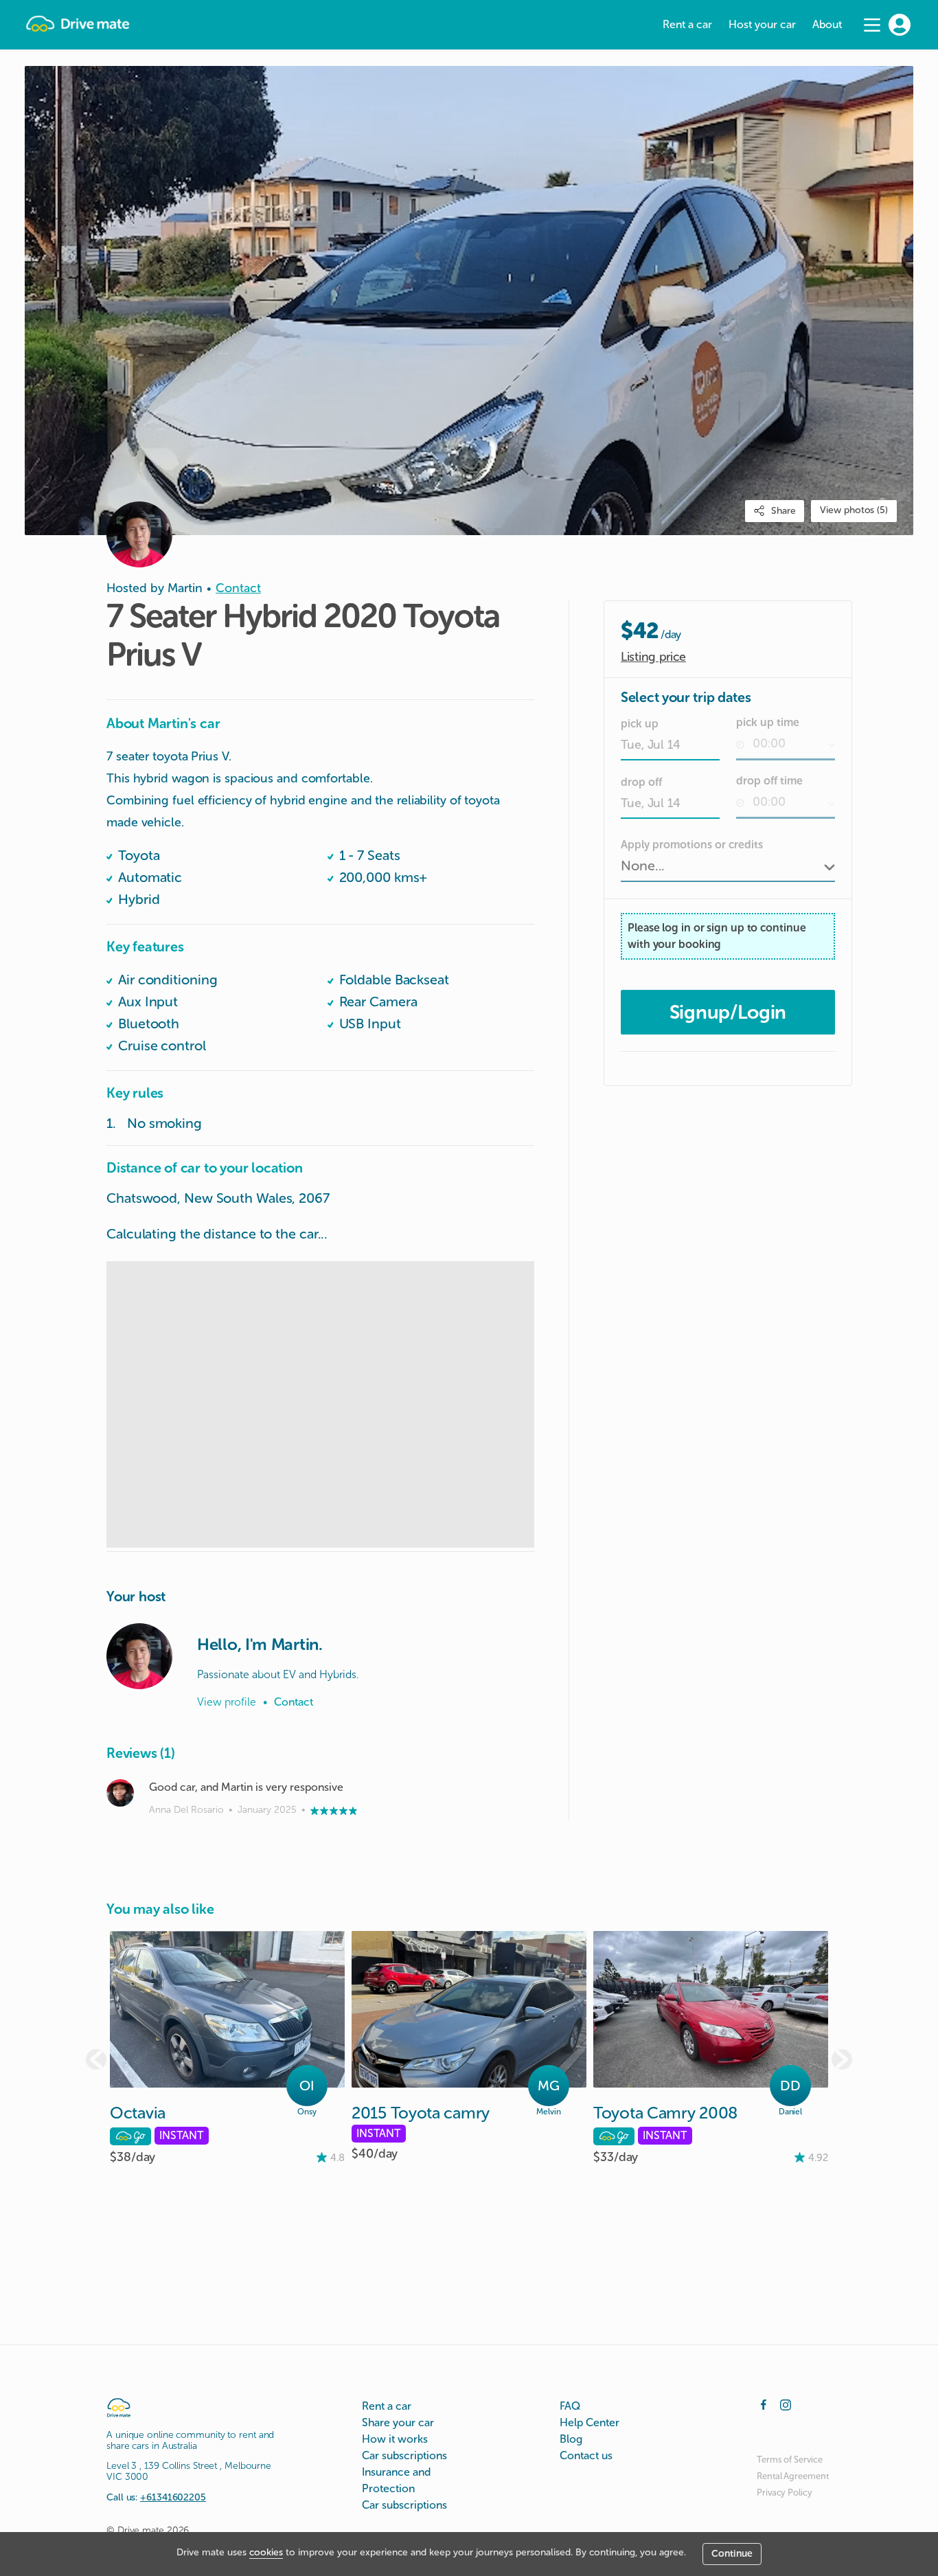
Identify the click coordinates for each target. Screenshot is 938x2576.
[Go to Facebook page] (764, 2404)
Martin (185, 588)
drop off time (769, 781)
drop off (641, 782)
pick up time (768, 722)
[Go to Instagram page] (786, 2404)
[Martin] (139, 1656)
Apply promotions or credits (692, 845)
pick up (640, 724)
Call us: (156, 2497)
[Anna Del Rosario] (120, 1793)
